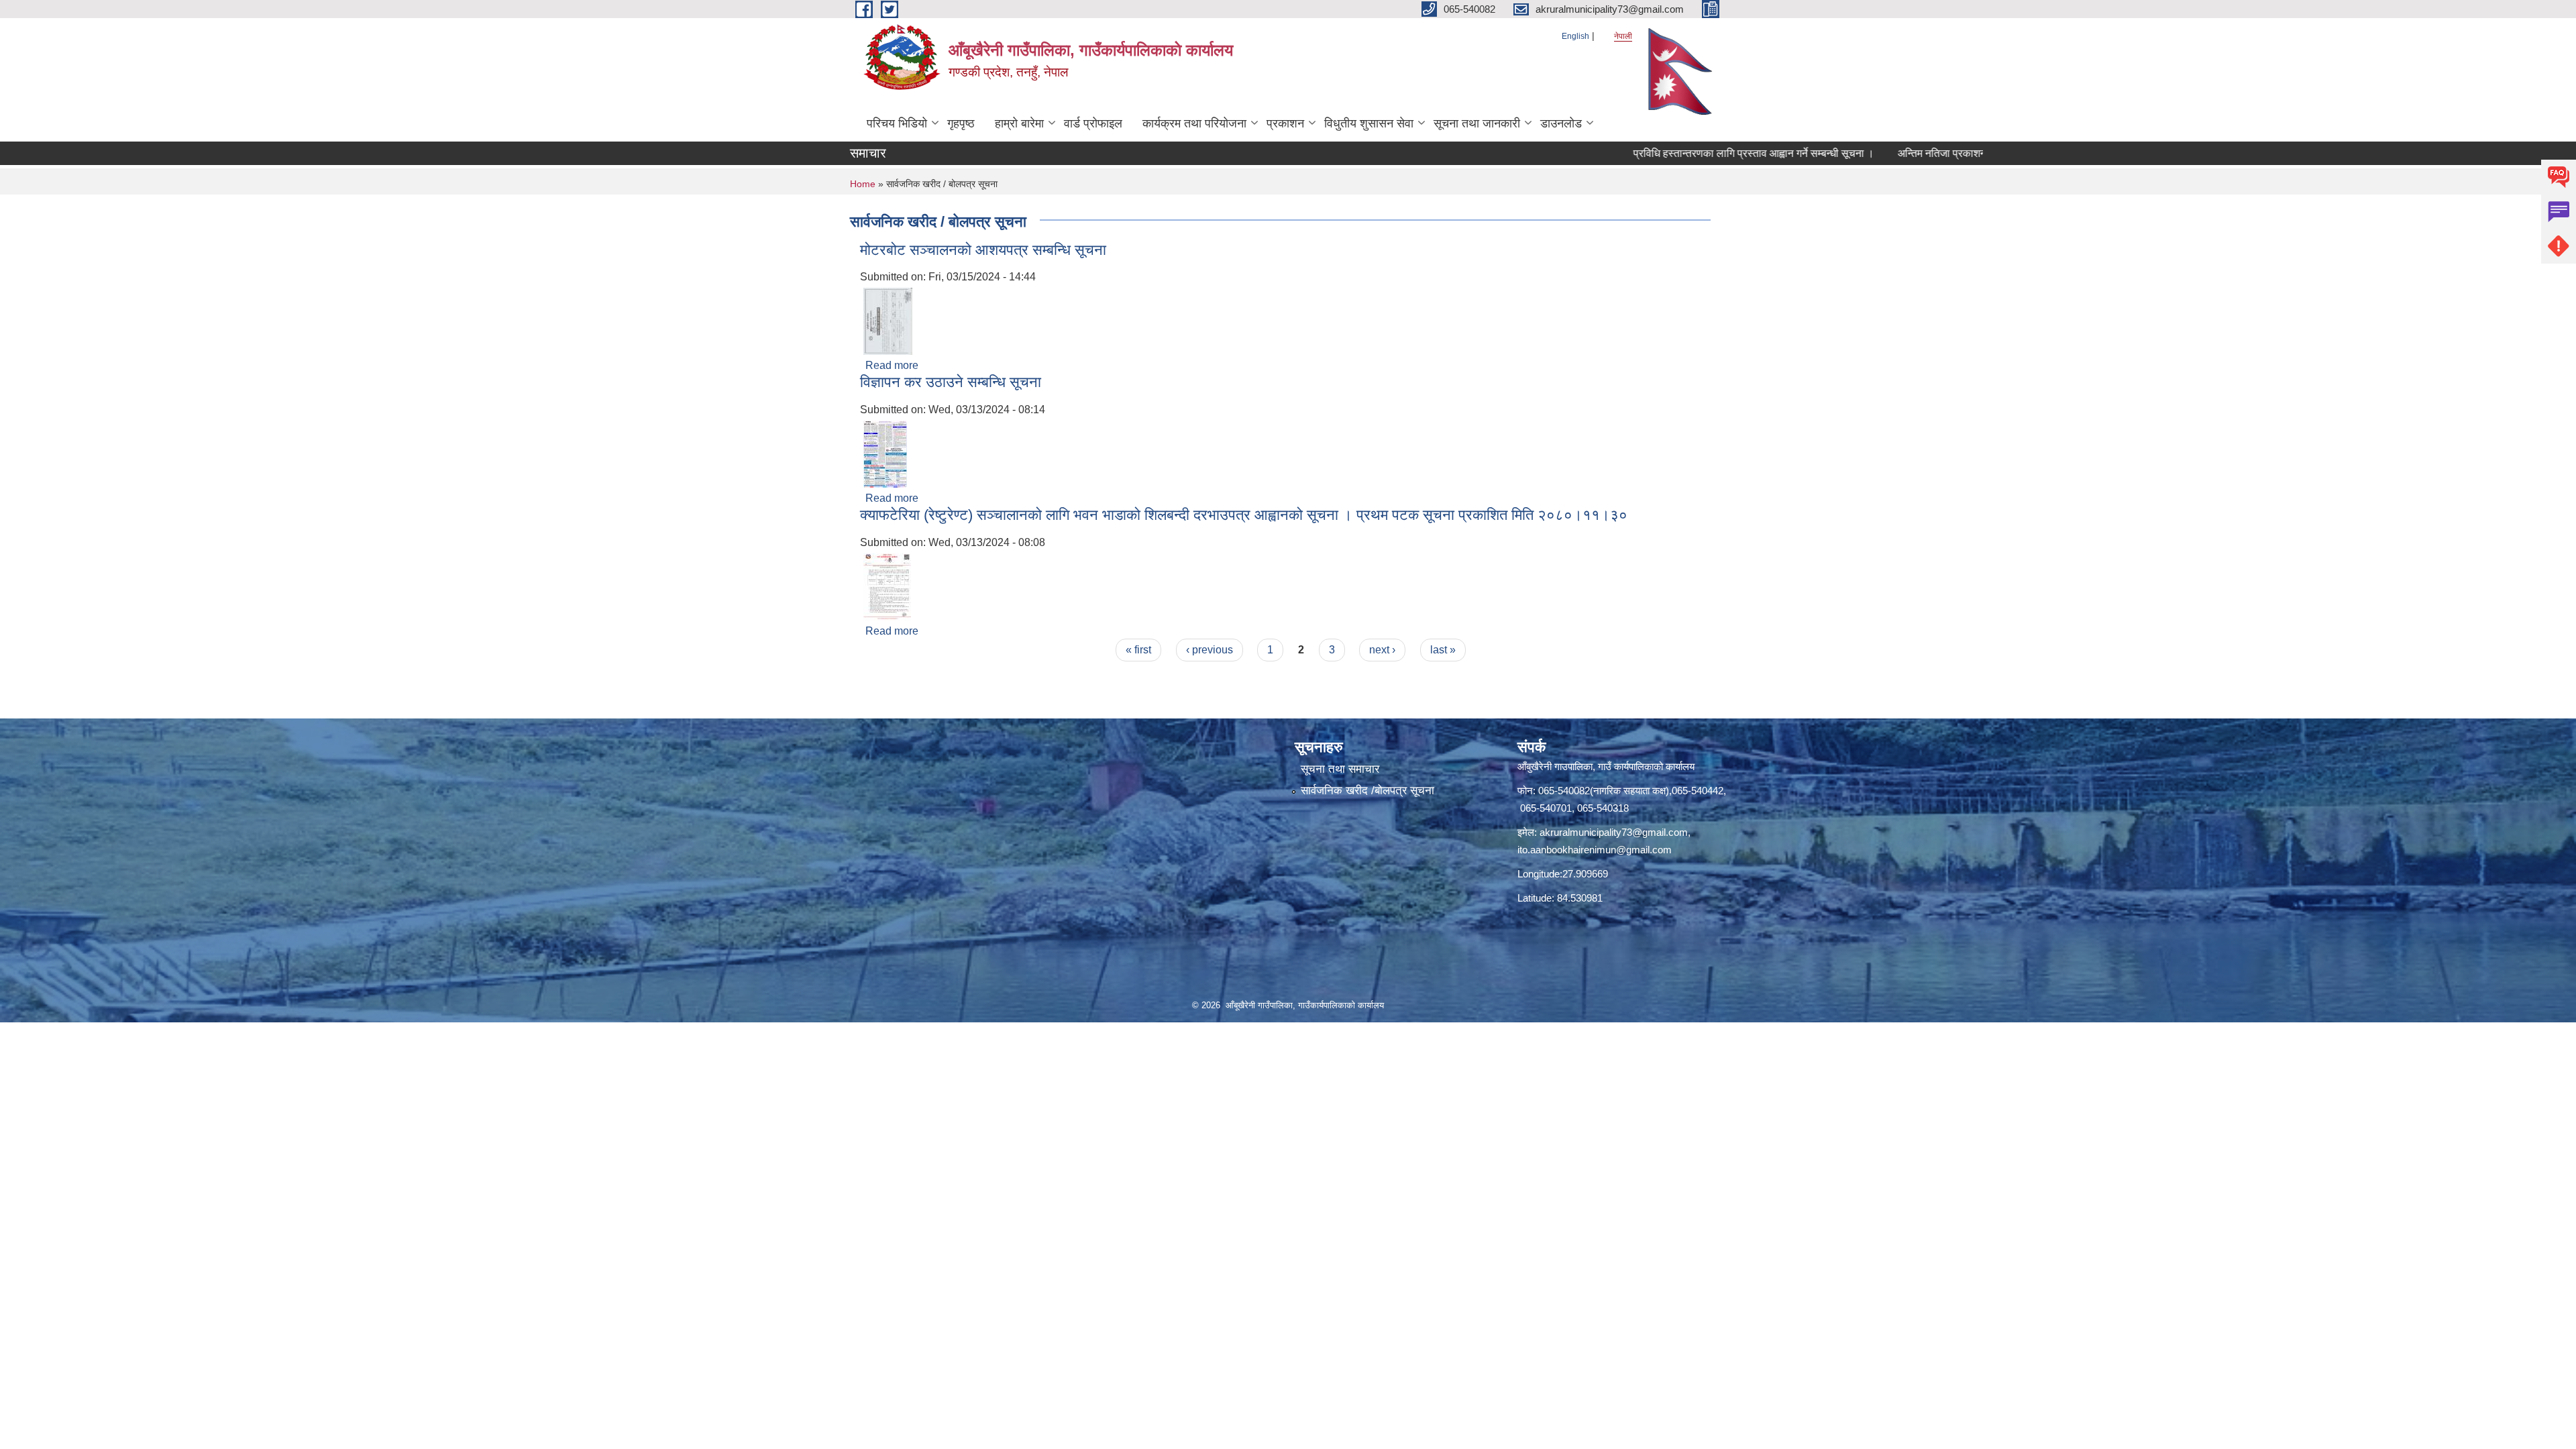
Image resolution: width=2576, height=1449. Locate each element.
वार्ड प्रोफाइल (1093, 123)
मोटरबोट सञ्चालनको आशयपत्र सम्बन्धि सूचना (983, 250)
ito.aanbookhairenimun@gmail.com (1595, 850)
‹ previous (1210, 650)
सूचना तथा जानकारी (1477, 123)
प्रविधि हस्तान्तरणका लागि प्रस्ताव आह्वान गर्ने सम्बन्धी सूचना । (1687, 153)
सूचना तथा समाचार (1340, 769)
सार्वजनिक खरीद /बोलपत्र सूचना (1367, 791)
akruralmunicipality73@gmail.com (1614, 832)
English (1575, 36)
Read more (892, 365)
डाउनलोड (1561, 123)
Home (863, 184)
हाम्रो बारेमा (1019, 123)
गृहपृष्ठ (961, 123)
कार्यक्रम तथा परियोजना (1194, 123)
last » (1443, 650)
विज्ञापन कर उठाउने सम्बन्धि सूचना (951, 382)
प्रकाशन (1285, 123)
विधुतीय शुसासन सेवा (1369, 123)
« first (1138, 650)
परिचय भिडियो (897, 123)
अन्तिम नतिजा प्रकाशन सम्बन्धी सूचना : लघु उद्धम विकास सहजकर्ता (1958, 153)
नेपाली (1623, 36)
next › (1382, 650)
